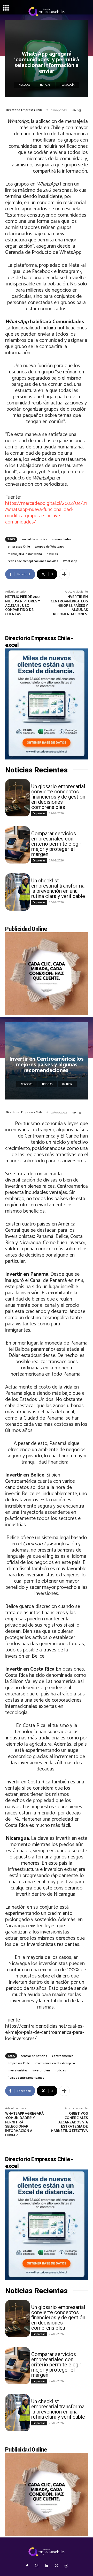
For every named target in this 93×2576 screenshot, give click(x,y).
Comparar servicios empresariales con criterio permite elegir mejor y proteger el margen (56, 844)
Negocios (25, 85)
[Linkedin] (47, 2566)
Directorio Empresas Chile (24, 110)
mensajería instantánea (25, 554)
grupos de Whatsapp (50, 546)
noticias (52, 554)
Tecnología (67, 85)
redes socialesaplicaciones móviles (33, 561)
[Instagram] (37, 2566)
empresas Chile (19, 546)
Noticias (45, 85)
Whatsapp (70, 561)
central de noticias (34, 539)
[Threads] (66, 2566)
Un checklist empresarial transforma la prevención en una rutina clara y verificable (58, 888)
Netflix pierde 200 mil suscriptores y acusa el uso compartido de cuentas (23, 606)
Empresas (39, 813)
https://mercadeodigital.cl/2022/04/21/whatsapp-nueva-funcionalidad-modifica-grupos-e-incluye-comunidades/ (46, 513)
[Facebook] (27, 2566)
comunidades (62, 539)
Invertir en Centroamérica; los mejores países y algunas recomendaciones (69, 606)
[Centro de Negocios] (47, 12)
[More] (64, 574)
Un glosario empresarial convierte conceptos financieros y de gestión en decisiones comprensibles (58, 797)
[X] (56, 2566)
